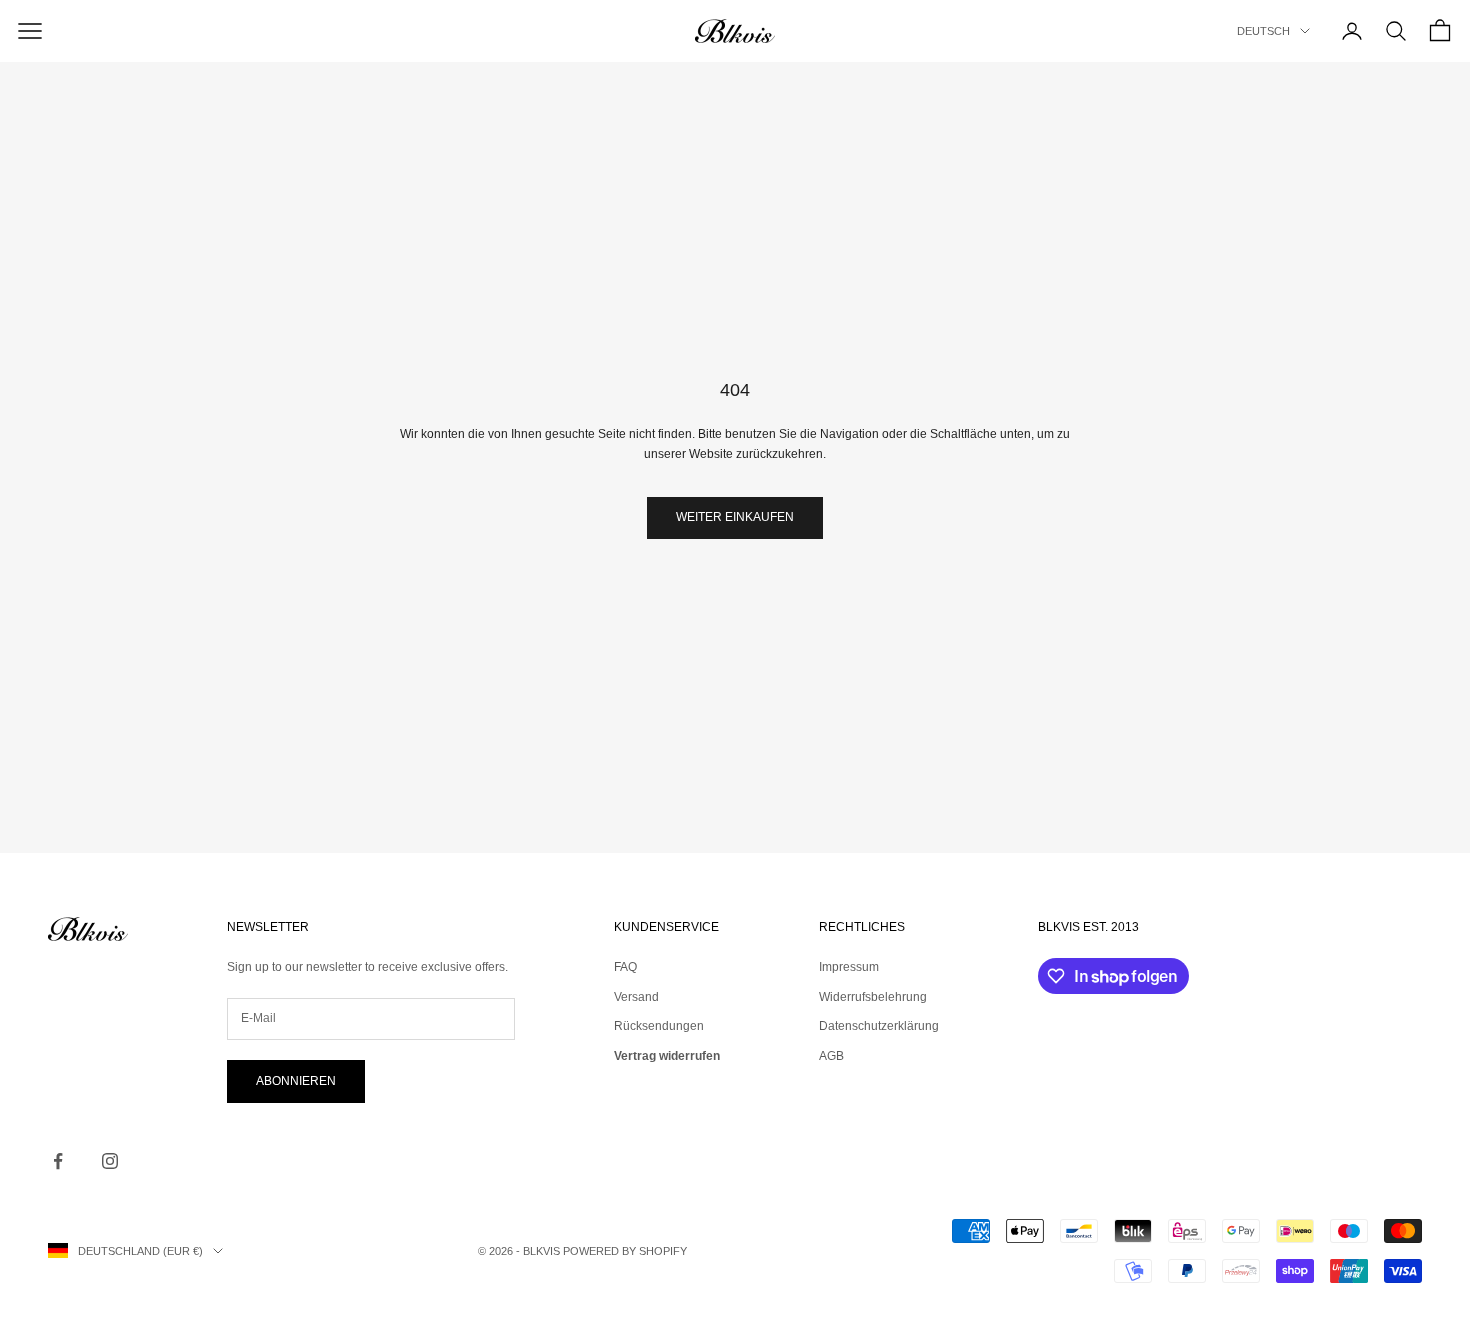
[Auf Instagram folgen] (110, 1161)
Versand (636, 997)
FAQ (625, 967)
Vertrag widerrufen (667, 1056)
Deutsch (1263, 31)
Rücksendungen (659, 1026)
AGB (831, 1056)
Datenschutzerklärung (879, 1026)
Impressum (849, 967)
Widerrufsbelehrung (873, 997)
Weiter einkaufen (735, 517)
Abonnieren (296, 1081)
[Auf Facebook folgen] (58, 1161)
